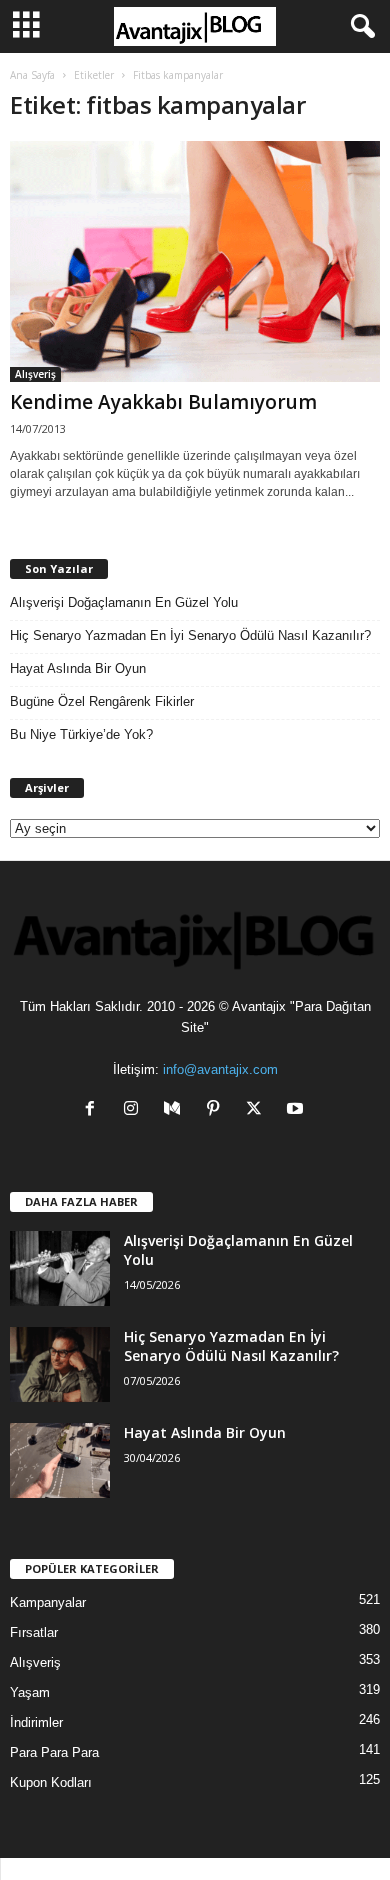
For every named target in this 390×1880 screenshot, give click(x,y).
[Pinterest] (217, 1110)
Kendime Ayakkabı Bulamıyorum (163, 402)
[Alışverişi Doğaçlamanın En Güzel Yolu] (60, 1268)
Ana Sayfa (32, 75)
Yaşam (30, 1692)
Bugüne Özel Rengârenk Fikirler (102, 701)
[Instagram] (135, 1110)
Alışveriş (35, 374)
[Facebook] (94, 1110)
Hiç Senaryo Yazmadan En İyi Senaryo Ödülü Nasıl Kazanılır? (190, 635)
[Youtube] (297, 1110)
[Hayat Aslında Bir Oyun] (60, 1460)
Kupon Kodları (51, 1782)
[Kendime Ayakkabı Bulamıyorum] (195, 261)
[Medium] (176, 1110)
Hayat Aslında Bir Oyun (78, 668)
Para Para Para (54, 1752)
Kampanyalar (48, 1602)
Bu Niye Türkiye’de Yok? (81, 734)
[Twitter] (258, 1110)
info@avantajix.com (220, 1069)
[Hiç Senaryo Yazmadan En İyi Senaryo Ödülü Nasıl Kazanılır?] (60, 1364)
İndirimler (36, 1722)
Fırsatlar (34, 1632)
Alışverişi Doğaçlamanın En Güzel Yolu (124, 602)
